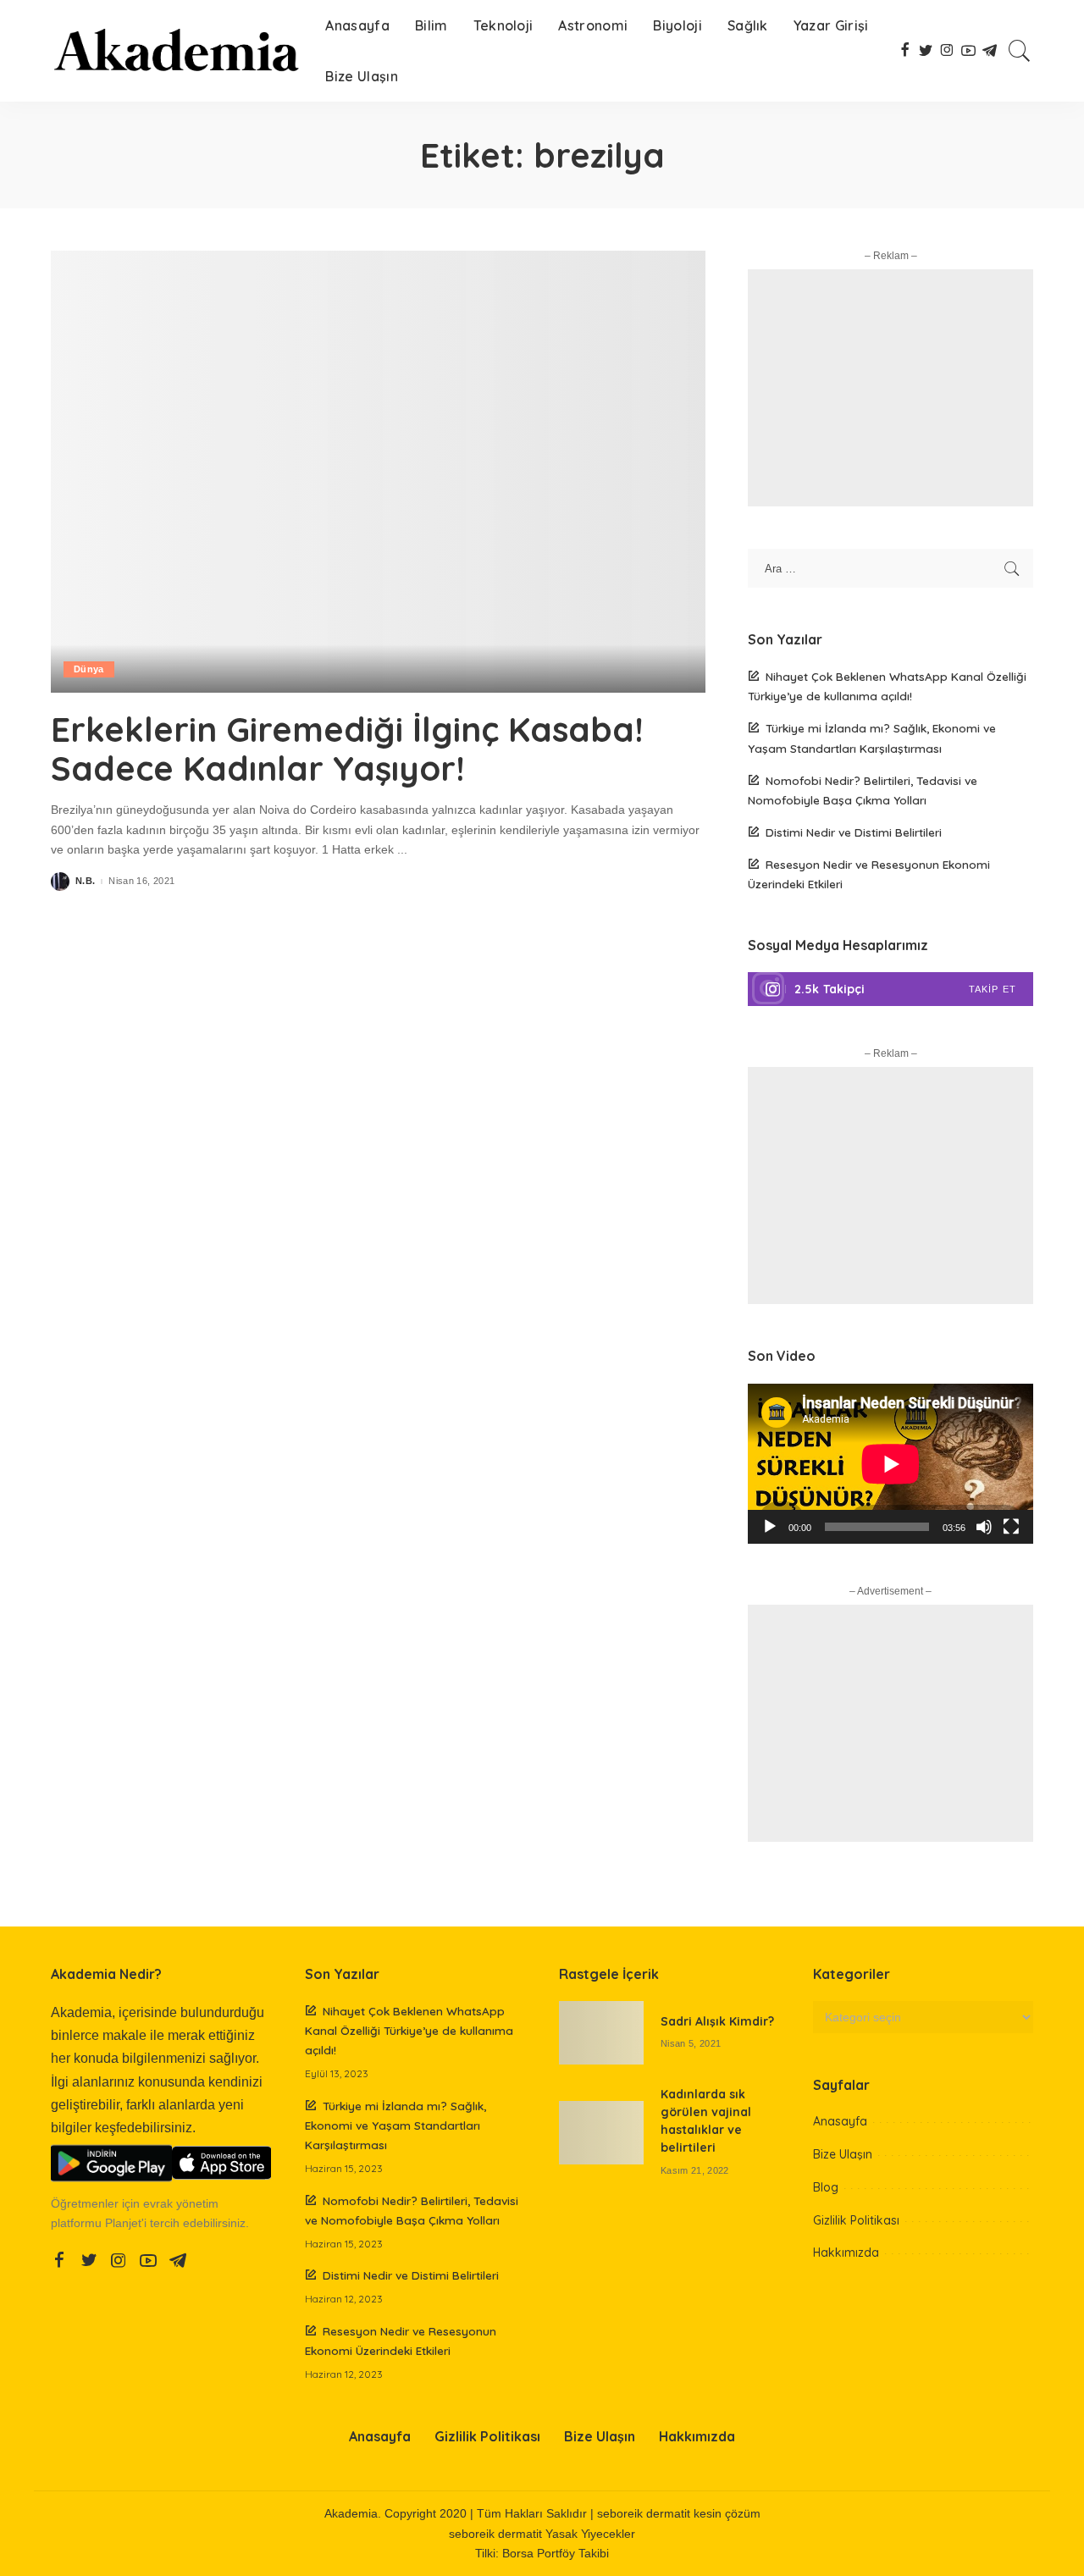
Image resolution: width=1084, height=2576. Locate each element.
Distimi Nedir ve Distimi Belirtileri (854, 832)
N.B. (85, 881)
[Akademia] (175, 51)
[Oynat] (770, 1527)
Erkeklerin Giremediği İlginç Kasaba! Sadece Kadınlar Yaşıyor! (347, 749)
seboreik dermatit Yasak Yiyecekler (542, 2534)
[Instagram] (890, 989)
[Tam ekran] (1011, 1527)
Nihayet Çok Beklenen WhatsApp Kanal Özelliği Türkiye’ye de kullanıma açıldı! (409, 2030)
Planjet (123, 2223)
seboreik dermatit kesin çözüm (679, 2514)
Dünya (89, 669)
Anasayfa (840, 2121)
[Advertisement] (890, 388)
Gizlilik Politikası (856, 2220)
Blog (826, 2187)
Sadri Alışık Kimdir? (717, 2021)
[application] (890, 1464)
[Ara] (1020, 51)
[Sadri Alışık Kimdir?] (601, 2033)
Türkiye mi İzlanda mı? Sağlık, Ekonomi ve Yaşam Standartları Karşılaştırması (395, 2125)
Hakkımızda (846, 2253)
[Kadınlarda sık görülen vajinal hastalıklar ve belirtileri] (601, 2133)
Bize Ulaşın (843, 2154)
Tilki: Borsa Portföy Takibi (542, 2554)
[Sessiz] (984, 1527)
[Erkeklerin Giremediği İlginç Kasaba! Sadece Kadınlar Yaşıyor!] (378, 472)
